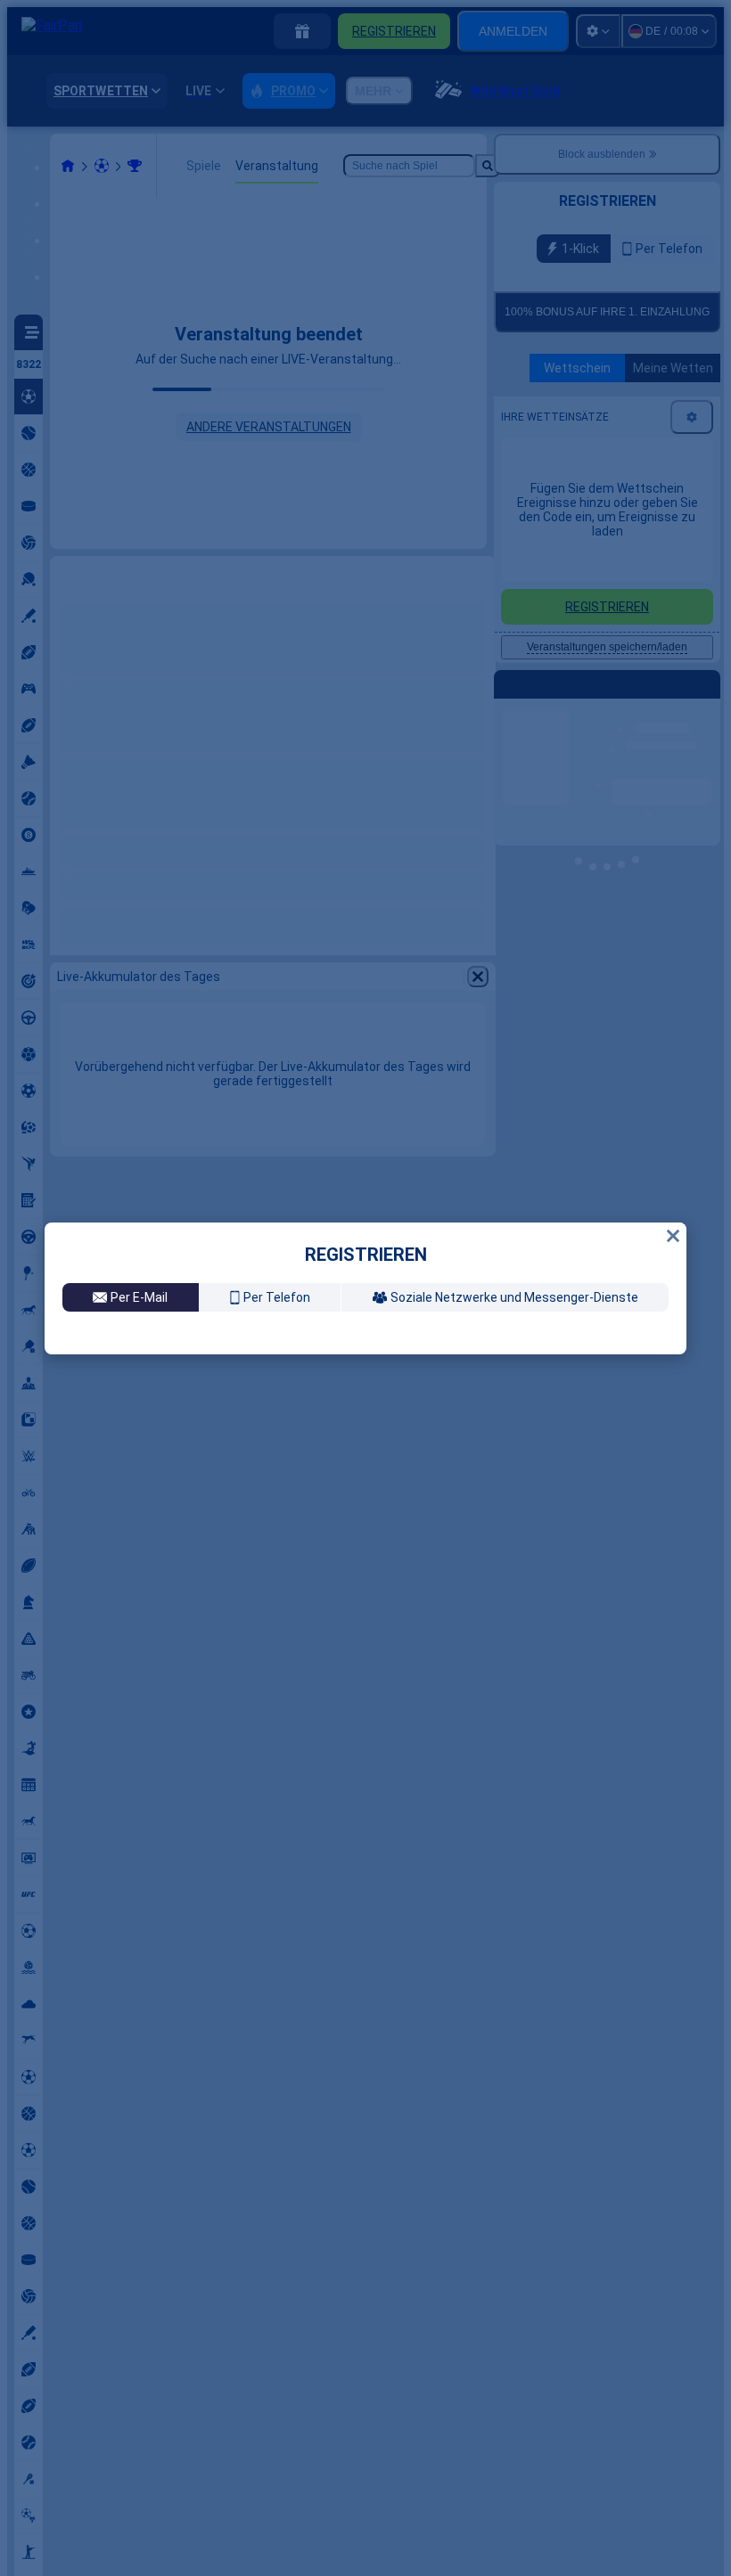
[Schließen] (673, 1070)
